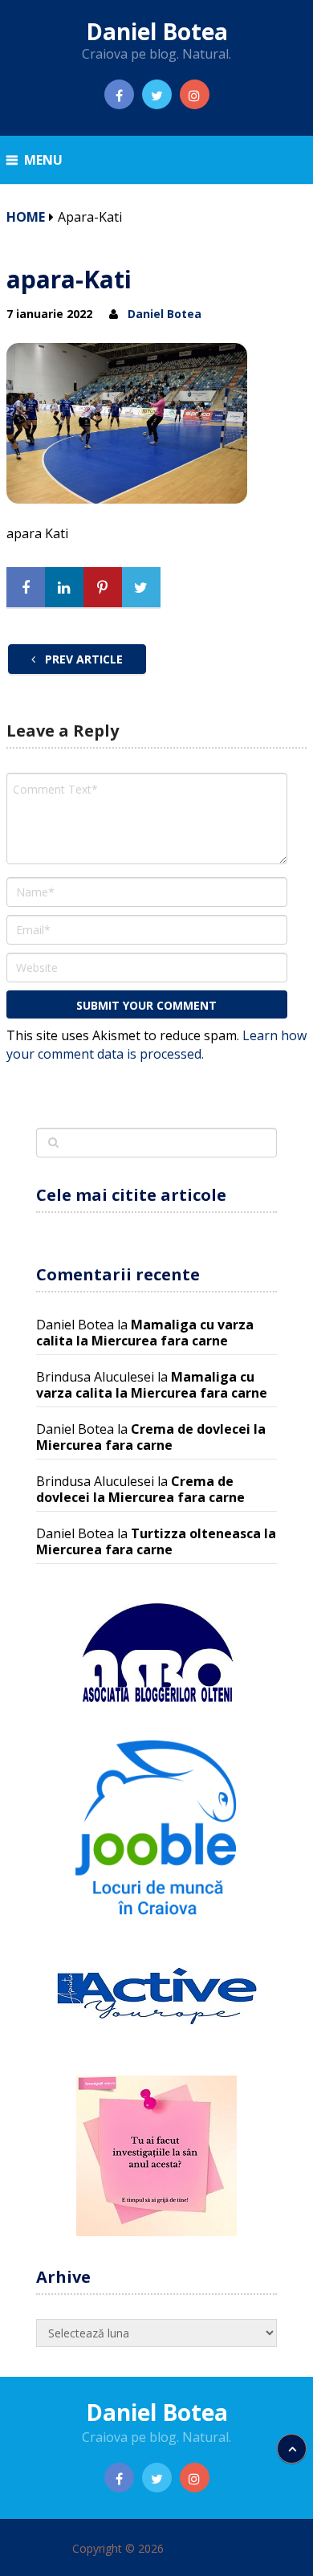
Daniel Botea (157, 31)
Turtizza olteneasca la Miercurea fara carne (156, 1541)
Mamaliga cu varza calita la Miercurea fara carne (145, 1333)
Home (26, 217)
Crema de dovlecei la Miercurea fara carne (151, 1437)
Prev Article (82, 659)
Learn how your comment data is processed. (156, 1045)
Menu (43, 160)
